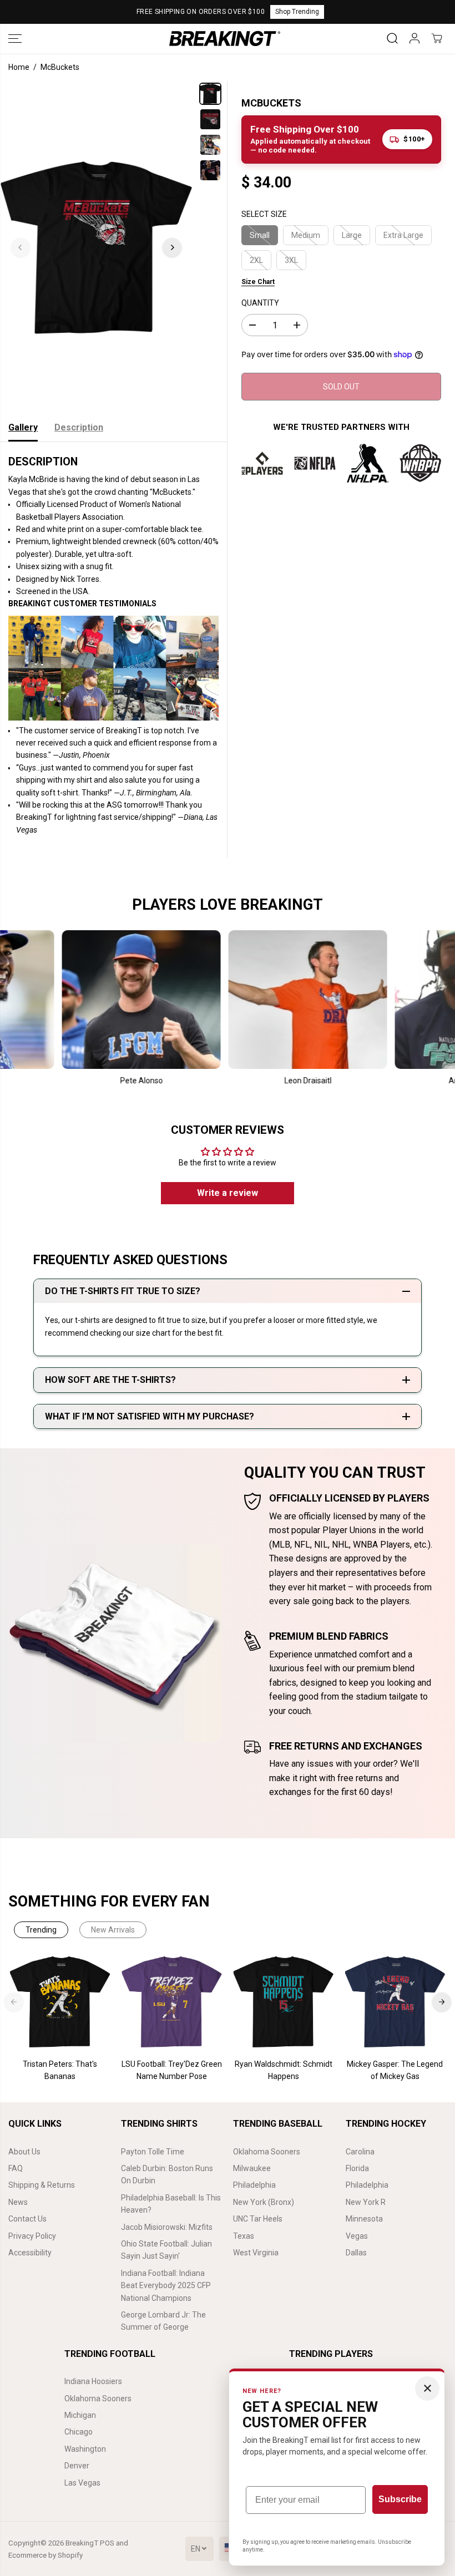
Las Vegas (82, 2483)
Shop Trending (297, 12)
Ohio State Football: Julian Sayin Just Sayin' (166, 2250)
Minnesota (364, 2219)
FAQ (16, 2168)
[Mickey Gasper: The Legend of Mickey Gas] (395, 2002)
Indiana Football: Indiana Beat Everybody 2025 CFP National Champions (166, 2286)
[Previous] (21, 247)
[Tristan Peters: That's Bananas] (60, 2002)
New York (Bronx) (264, 2202)
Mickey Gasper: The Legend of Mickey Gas (395, 2070)
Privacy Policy (32, 2236)
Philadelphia (254, 2185)
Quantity (260, 303)
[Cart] (437, 38)
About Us (24, 2152)
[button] (15, 39)
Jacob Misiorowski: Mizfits (167, 2227)
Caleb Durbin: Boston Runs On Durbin (167, 2174)
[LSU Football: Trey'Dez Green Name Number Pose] (172, 2002)
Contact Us (27, 2219)
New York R (366, 2202)
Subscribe (400, 2499)
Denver (77, 2466)
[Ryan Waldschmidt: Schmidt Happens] (283, 2002)
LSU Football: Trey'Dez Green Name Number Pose (172, 2070)
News (18, 2202)
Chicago (79, 2432)
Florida (357, 2168)
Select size (264, 214)
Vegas (357, 2236)
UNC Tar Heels (258, 2219)
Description (79, 427)
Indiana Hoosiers (93, 2381)
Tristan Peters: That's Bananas (60, 2070)
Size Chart (258, 282)
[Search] (392, 38)
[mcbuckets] (96, 247)
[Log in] (414, 38)
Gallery (23, 427)
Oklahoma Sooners (267, 2152)
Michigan (80, 2415)
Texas (244, 2236)
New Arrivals (113, 1930)
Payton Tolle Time (153, 2152)
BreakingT (82, 2543)
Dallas (356, 2253)
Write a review (228, 1193)
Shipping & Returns (42, 2185)
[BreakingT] (225, 39)
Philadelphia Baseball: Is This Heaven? (171, 2204)
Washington (85, 2449)
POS (107, 2543)
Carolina (360, 2152)
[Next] (172, 247)
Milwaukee (252, 2168)
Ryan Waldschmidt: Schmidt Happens (284, 2070)
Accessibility (30, 2253)
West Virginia (256, 2253)
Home (19, 67)
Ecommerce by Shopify (46, 2555)
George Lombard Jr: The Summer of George (163, 2321)
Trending (41, 1930)
